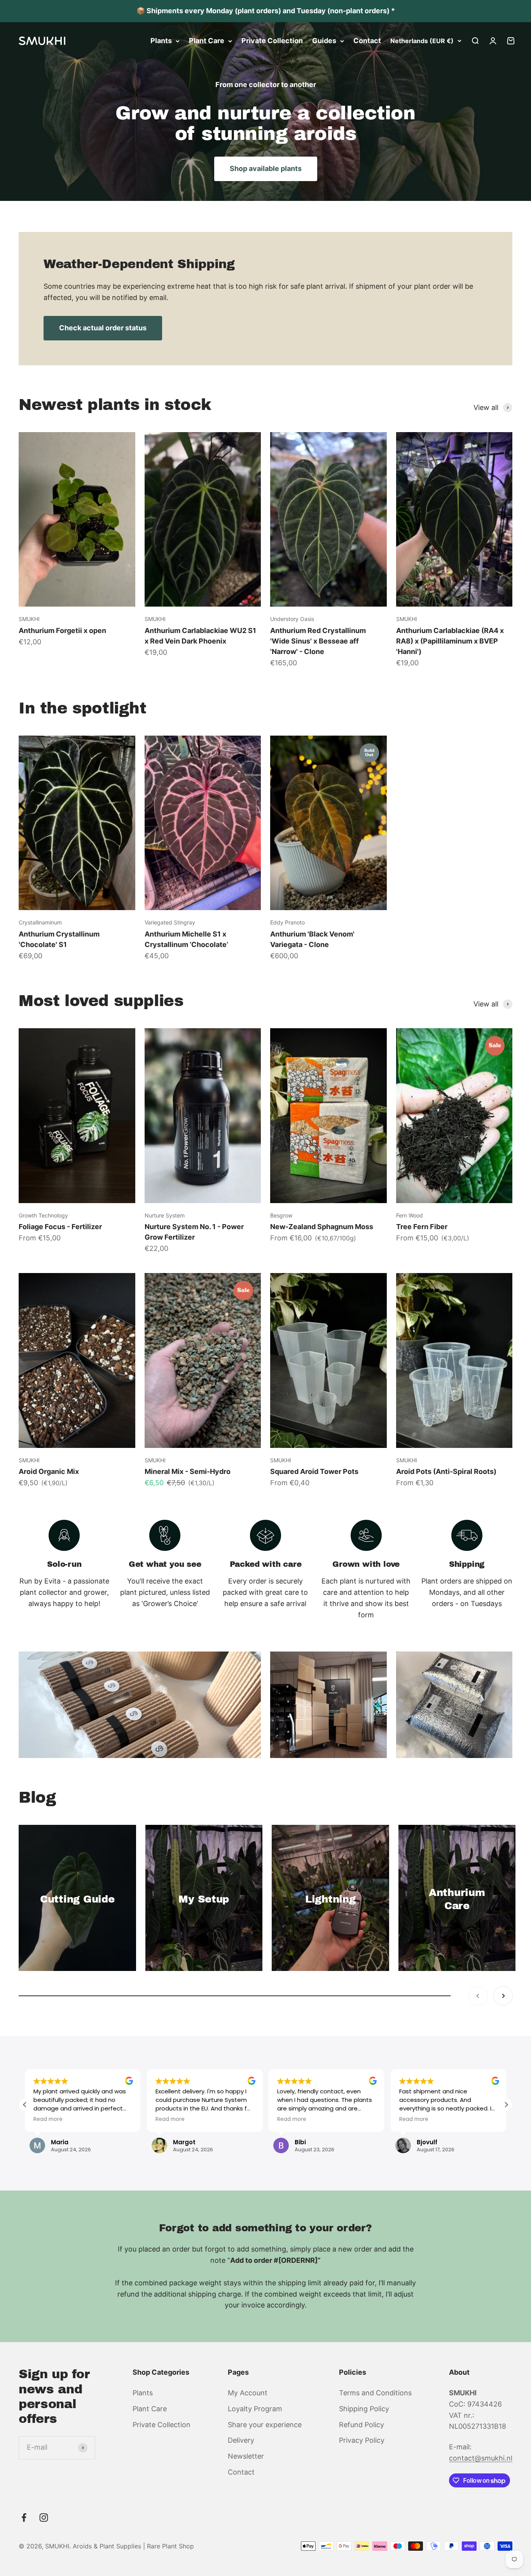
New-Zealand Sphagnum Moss (322, 1227)
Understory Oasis (292, 619)
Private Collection (272, 41)
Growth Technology (43, 1215)
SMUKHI (29, 619)
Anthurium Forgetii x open (62, 630)
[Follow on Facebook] (24, 2518)
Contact (367, 41)
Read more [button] (48, 2119)
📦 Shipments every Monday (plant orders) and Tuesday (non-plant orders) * (266, 11)
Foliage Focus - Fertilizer (60, 1227)
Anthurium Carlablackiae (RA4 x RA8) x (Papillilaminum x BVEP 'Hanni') (450, 641)
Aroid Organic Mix (49, 1471)
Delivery (241, 2440)
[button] (506, 2105)
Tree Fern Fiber (422, 1227)
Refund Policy (362, 2425)
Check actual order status (103, 328)
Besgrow (281, 1215)
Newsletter (246, 2456)
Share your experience (265, 2425)
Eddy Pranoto (287, 922)
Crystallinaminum (40, 922)
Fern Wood (410, 1215)
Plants (161, 41)
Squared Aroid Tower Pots (314, 1471)
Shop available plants (266, 168)
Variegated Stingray (170, 922)
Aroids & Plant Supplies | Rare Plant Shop (133, 2546)
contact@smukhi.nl (481, 2458)
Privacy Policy (362, 2440)
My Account (248, 2393)
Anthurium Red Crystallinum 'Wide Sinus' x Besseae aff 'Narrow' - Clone (318, 641)
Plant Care (207, 41)
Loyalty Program (255, 2409)
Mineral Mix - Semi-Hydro (188, 1471)
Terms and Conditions (375, 2393)
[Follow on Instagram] (44, 2518)
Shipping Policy (364, 2409)
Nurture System (165, 1215)
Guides (324, 41)
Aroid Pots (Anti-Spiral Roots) (446, 1471)
